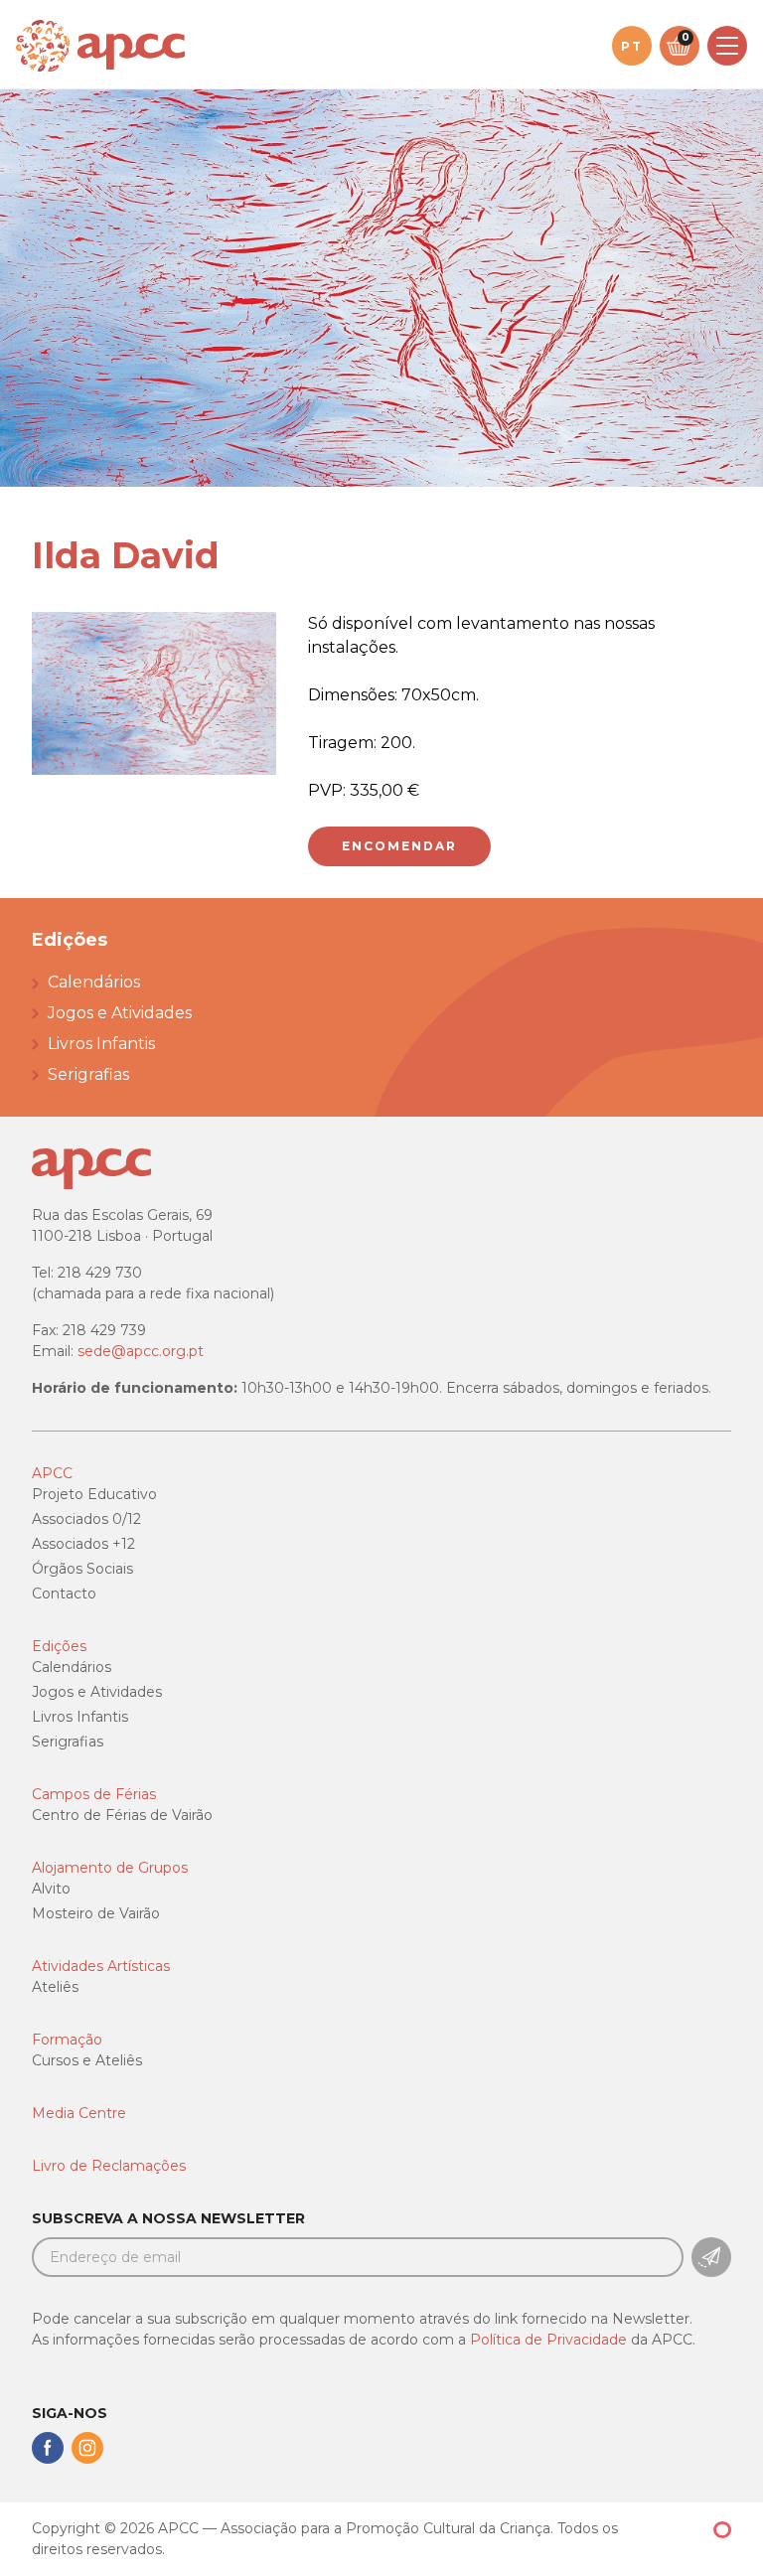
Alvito (51, 1889)
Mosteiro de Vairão (96, 1913)
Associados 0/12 (86, 1519)
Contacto (64, 1593)
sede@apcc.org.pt (141, 1351)
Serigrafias (88, 1074)
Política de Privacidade (548, 2340)
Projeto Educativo (94, 1494)
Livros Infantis (101, 1044)
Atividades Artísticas (101, 1966)
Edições (59, 1646)
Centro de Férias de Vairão (122, 1815)
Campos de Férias (94, 1794)
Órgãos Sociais (82, 1569)
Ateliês (55, 1987)
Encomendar (399, 846)
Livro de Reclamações (109, 2166)
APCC (52, 1473)
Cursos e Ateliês (87, 2060)
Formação (67, 2040)
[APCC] (100, 46)
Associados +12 (83, 1544)
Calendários (94, 982)
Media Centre (79, 2113)
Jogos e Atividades (120, 1013)
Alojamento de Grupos (110, 1868)
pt (632, 46)
